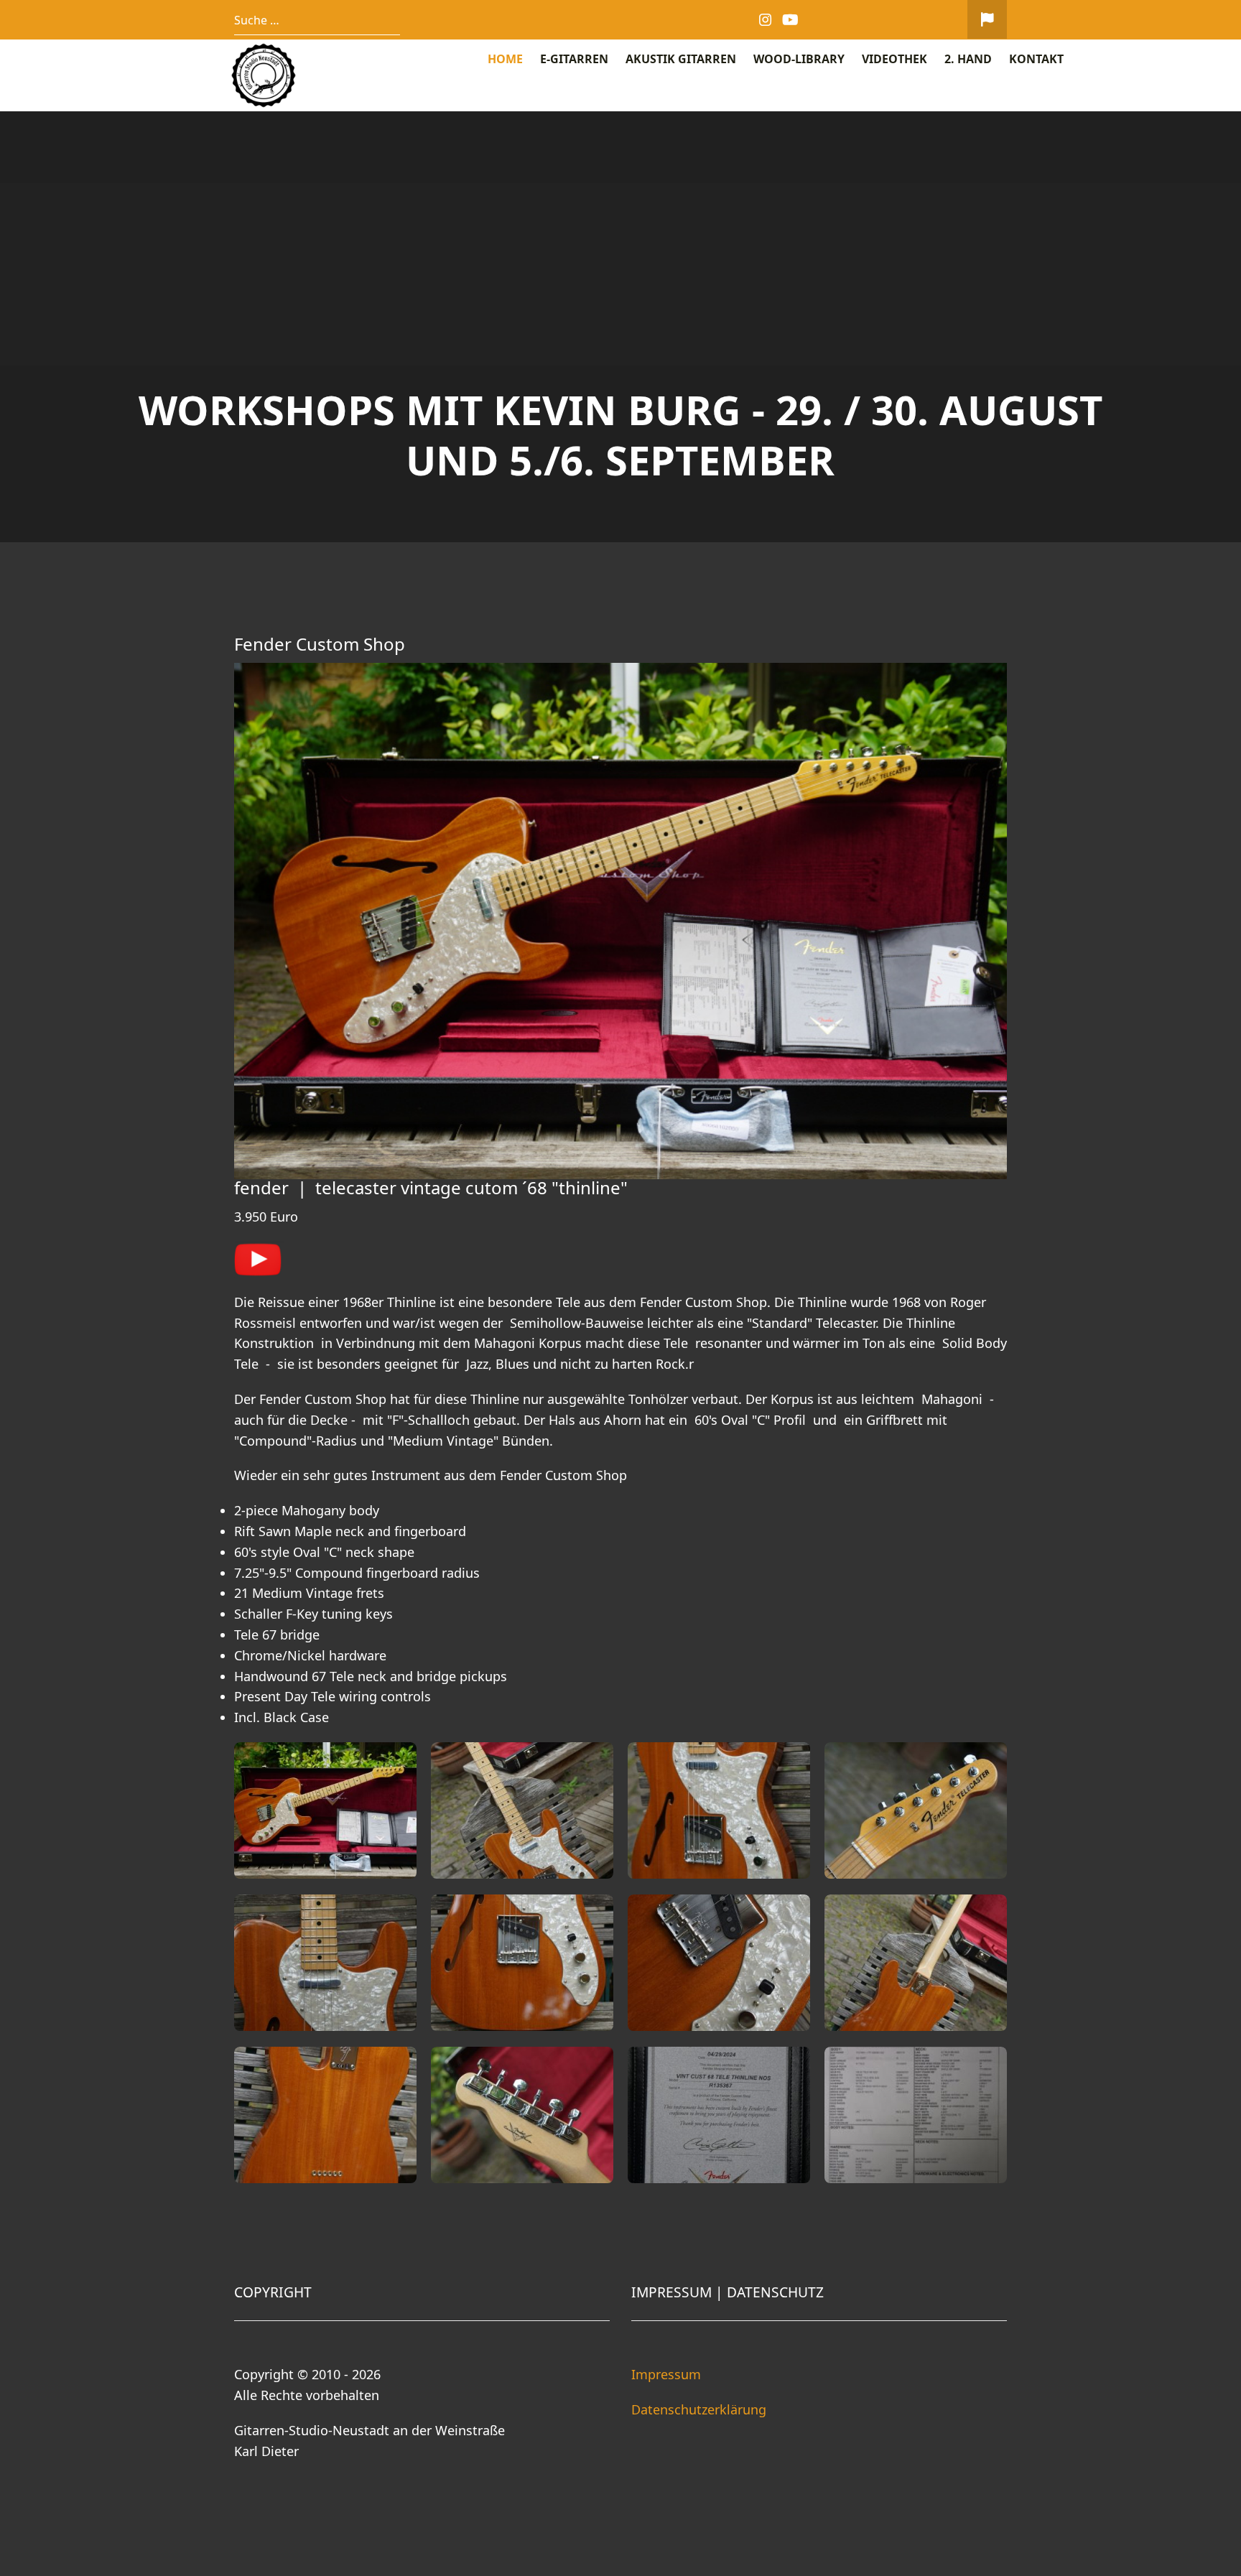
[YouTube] (791, 20)
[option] (620, 327)
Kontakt (1036, 59)
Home (505, 59)
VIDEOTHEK (894, 59)
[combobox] (317, 20)
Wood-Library (799, 59)
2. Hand (968, 59)
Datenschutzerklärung (699, 2409)
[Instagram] (766, 20)
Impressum (666, 2374)
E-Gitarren (574, 59)
